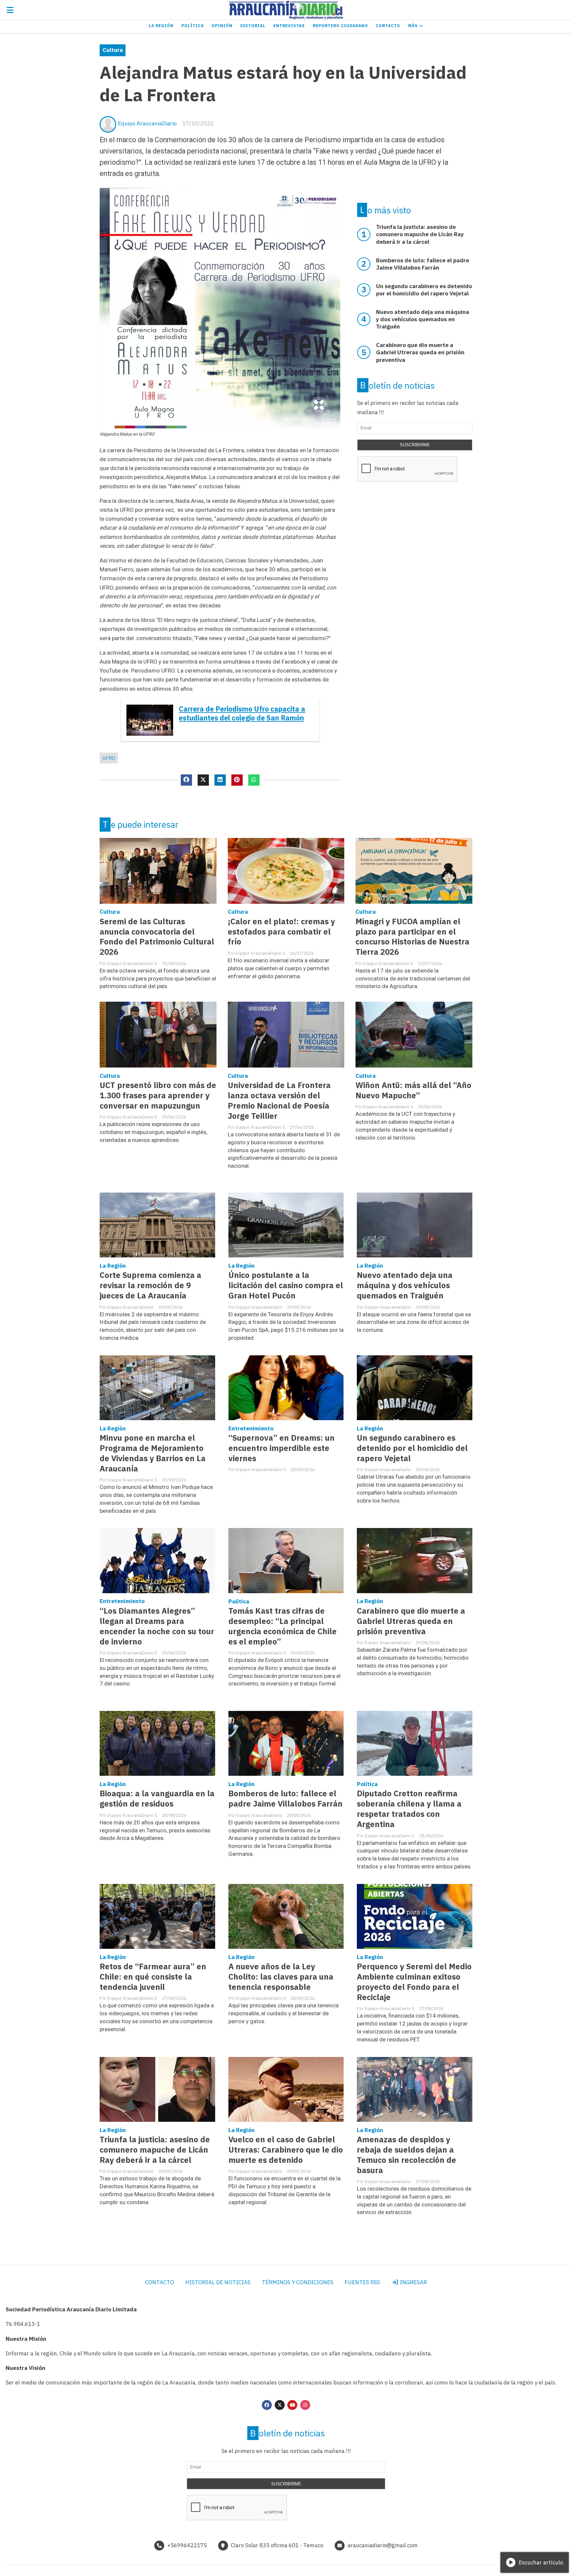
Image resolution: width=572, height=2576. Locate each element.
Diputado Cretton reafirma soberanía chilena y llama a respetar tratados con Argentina (409, 1809)
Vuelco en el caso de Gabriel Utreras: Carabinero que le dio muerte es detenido (286, 2150)
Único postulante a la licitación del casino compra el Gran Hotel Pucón (286, 1285)
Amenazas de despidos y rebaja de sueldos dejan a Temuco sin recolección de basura (406, 2155)
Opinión (222, 26)
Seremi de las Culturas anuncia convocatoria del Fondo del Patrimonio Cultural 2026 (157, 937)
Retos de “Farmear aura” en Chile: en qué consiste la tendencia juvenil (153, 1977)
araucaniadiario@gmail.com (383, 2545)
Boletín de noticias (397, 385)
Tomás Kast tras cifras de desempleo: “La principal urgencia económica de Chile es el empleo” (283, 1626)
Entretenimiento (251, 1428)
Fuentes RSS (362, 2282)
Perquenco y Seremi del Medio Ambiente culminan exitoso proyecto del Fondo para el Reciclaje (414, 1982)
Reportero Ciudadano (340, 26)
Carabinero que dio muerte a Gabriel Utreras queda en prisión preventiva (411, 1621)
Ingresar (413, 2282)
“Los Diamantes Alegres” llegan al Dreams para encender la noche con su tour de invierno (157, 1626)
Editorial (253, 26)
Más (414, 26)
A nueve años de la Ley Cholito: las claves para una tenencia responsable (281, 1977)
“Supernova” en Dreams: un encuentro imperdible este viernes (282, 1448)
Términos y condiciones (298, 2282)
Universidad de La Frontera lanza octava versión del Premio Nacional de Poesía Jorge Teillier (279, 1101)
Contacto (388, 26)
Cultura (113, 50)
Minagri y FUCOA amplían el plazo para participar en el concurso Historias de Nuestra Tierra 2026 (412, 937)
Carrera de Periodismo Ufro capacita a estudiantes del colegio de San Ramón (242, 714)
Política (193, 26)
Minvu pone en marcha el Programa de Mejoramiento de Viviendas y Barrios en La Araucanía (153, 1453)
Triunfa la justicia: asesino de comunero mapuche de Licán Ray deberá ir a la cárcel (155, 2150)
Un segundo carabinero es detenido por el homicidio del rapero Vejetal (412, 1448)
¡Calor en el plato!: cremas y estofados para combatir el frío (281, 932)
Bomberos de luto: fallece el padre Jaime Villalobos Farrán (286, 1799)
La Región (161, 26)
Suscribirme (415, 445)
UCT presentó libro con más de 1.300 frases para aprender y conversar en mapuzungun (158, 1095)
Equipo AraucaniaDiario (147, 123)
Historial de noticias (218, 2282)
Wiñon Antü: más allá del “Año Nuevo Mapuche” (413, 1090)
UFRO (109, 758)
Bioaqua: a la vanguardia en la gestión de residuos (157, 1799)
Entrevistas (289, 26)
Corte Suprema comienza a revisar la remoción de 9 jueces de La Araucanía (150, 1285)
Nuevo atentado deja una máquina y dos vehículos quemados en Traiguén (405, 1285)
